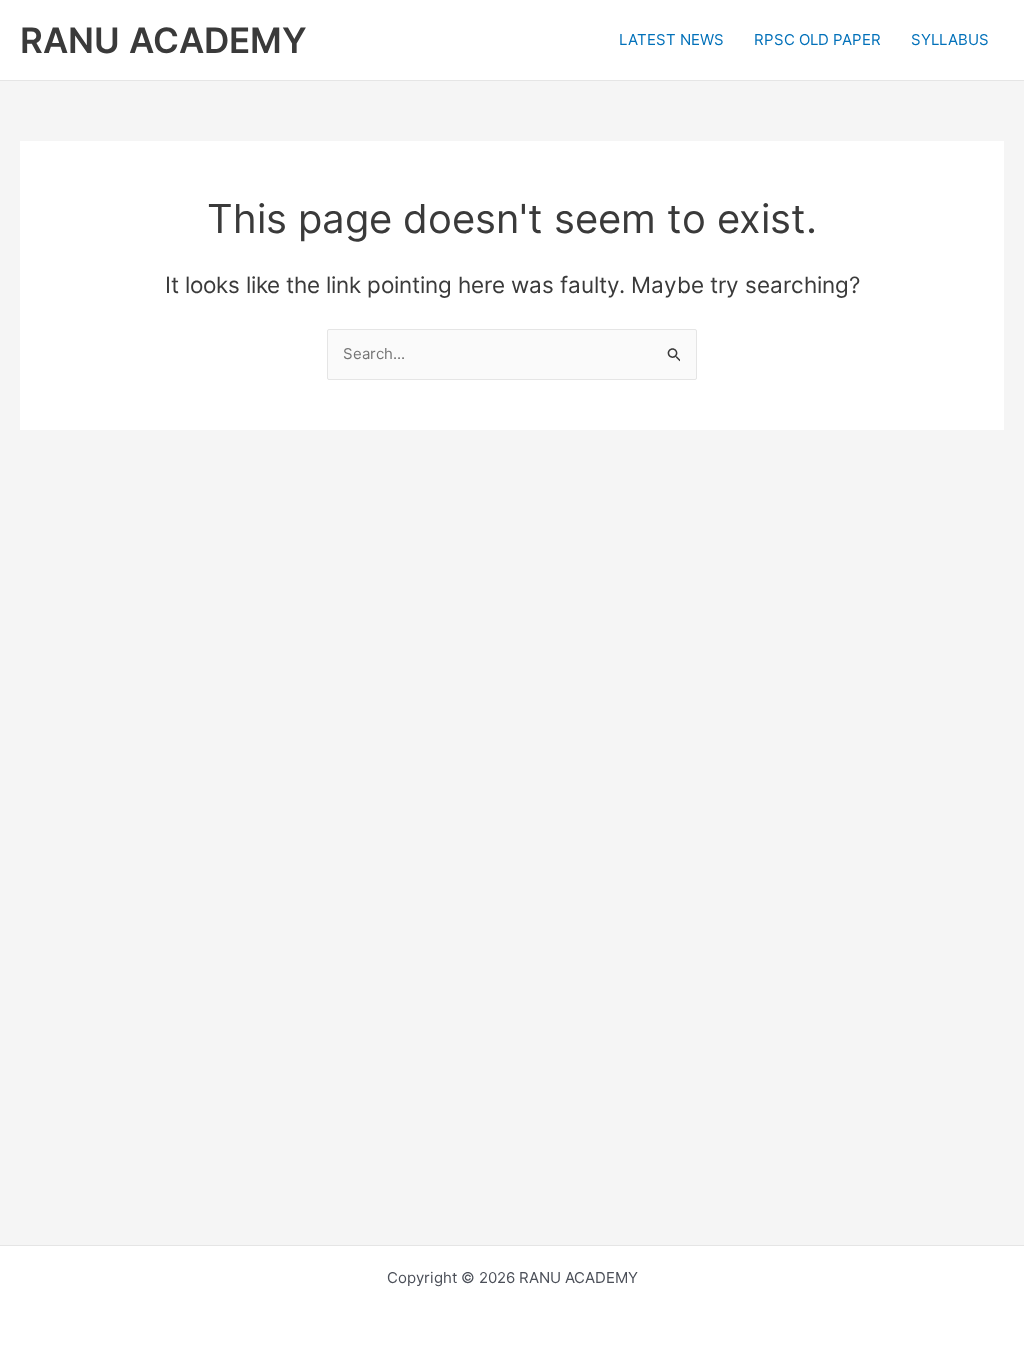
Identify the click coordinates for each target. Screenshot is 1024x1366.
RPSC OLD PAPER (817, 39)
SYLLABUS (950, 39)
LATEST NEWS (671, 39)
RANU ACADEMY (163, 40)
